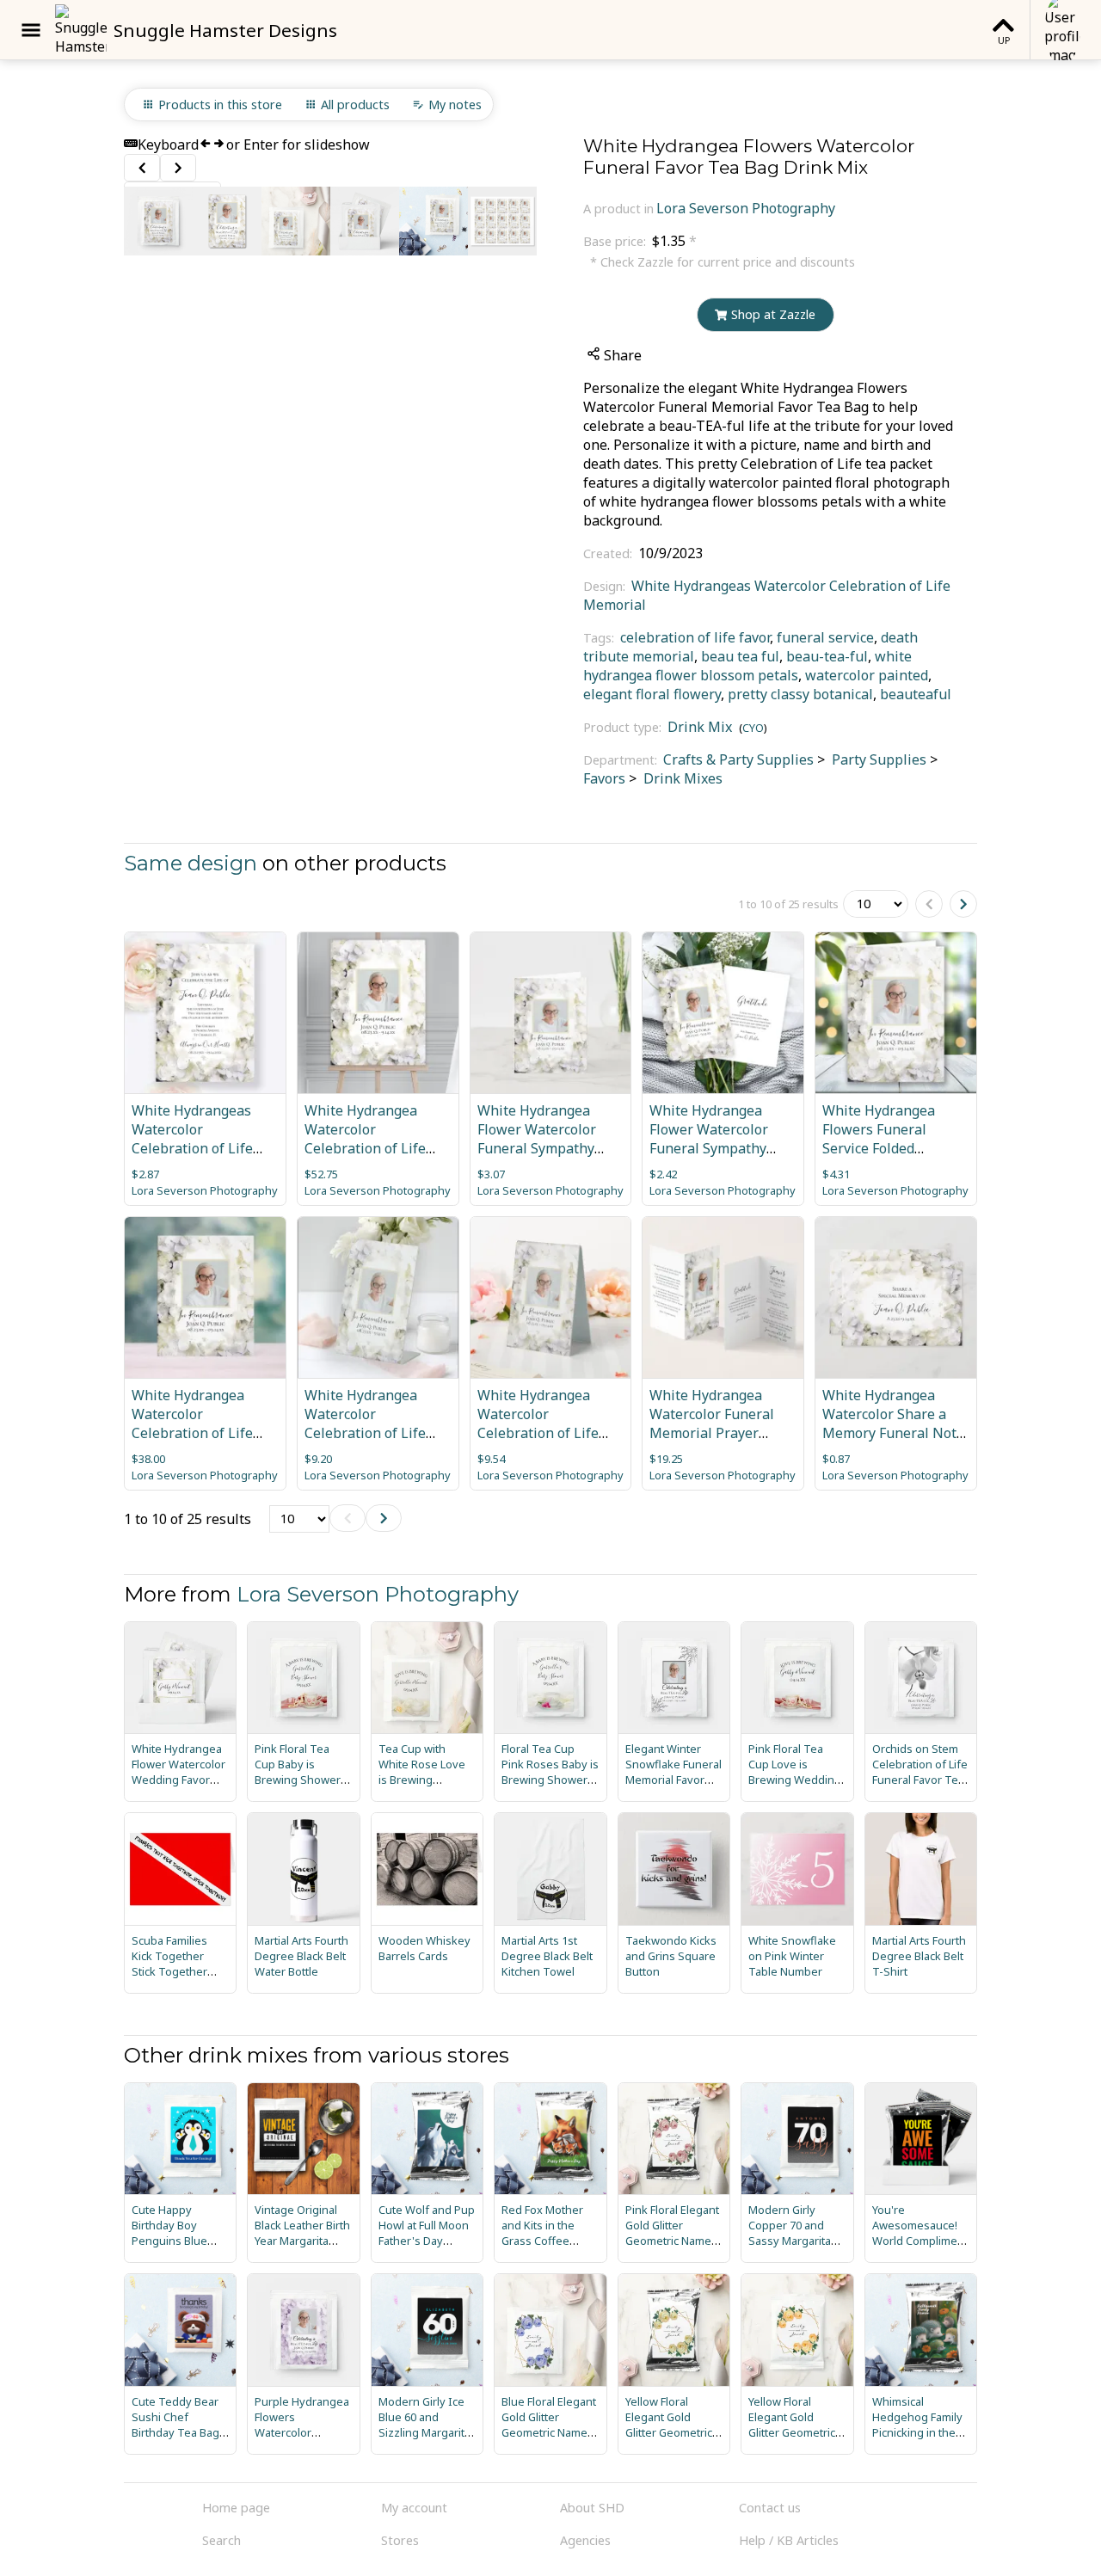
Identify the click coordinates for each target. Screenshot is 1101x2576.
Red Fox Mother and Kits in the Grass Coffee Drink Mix (542, 2233)
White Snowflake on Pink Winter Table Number (792, 1956)
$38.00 (148, 1459)
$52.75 (321, 1174)
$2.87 (145, 1174)
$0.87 (836, 1459)
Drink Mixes (681, 778)
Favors (604, 778)
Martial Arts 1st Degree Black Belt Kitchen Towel (547, 1956)
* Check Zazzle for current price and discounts (723, 262)
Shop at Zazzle (773, 314)
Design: (606, 586)
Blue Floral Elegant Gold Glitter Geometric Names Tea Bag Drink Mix (549, 2425)
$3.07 (491, 1174)
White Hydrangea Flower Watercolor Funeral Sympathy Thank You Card (537, 1139)
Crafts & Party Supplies (738, 759)
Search (221, 2540)
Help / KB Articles (789, 2540)
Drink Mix (700, 727)
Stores (400, 2540)
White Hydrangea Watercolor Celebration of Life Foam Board (365, 1139)
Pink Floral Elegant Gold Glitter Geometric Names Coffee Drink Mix (672, 2233)
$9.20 (318, 1459)
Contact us (770, 2508)
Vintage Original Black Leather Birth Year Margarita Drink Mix (302, 2233)
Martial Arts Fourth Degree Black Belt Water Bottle (301, 1956)
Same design (191, 863)
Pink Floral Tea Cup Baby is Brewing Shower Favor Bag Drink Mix (298, 1780)
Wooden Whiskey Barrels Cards (424, 1948)
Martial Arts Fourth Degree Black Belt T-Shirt (919, 1956)
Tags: (600, 638)
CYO (753, 728)
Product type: (624, 727)
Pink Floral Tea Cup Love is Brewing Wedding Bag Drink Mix (795, 1772)
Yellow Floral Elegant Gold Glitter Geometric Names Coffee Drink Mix (669, 2432)
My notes (455, 105)
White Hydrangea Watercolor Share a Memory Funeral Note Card (893, 1423)
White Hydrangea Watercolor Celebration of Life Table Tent (538, 1423)
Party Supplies (877, 759)
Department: (622, 760)
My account (414, 2508)
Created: (609, 553)
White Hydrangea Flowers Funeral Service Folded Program (879, 1139)
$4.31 (836, 1174)
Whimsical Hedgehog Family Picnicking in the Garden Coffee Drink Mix (917, 2432)
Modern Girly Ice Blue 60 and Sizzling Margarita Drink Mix (424, 2425)
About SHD (592, 2508)
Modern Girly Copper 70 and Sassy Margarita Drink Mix (790, 2233)
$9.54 (491, 1459)
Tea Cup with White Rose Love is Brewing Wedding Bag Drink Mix (422, 1780)
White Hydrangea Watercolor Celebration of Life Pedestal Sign (365, 1423)
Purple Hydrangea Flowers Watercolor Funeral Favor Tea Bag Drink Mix (302, 2432)
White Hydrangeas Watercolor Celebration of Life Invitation (192, 1139)
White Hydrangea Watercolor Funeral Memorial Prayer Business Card (712, 1423)
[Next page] (963, 904)
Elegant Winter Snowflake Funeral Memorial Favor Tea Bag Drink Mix (674, 1772)
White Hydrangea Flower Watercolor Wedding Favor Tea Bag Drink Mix (178, 1772)
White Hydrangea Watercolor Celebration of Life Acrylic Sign (192, 1423)
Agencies (585, 2540)
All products (355, 105)
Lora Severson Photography (746, 208)
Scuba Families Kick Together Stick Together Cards (169, 1964)
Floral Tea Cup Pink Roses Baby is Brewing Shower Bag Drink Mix (550, 1772)
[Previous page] (929, 904)
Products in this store (220, 105)
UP (1004, 40)
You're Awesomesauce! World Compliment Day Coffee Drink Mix (920, 2241)
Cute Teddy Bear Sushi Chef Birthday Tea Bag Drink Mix (175, 2425)
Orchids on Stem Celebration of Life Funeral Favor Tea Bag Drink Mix (920, 1772)
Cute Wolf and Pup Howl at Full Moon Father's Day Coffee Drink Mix (427, 2233)
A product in (618, 209)
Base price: (616, 241)
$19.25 (666, 1459)
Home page (236, 2508)
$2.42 (663, 1174)
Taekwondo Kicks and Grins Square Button (671, 1956)
